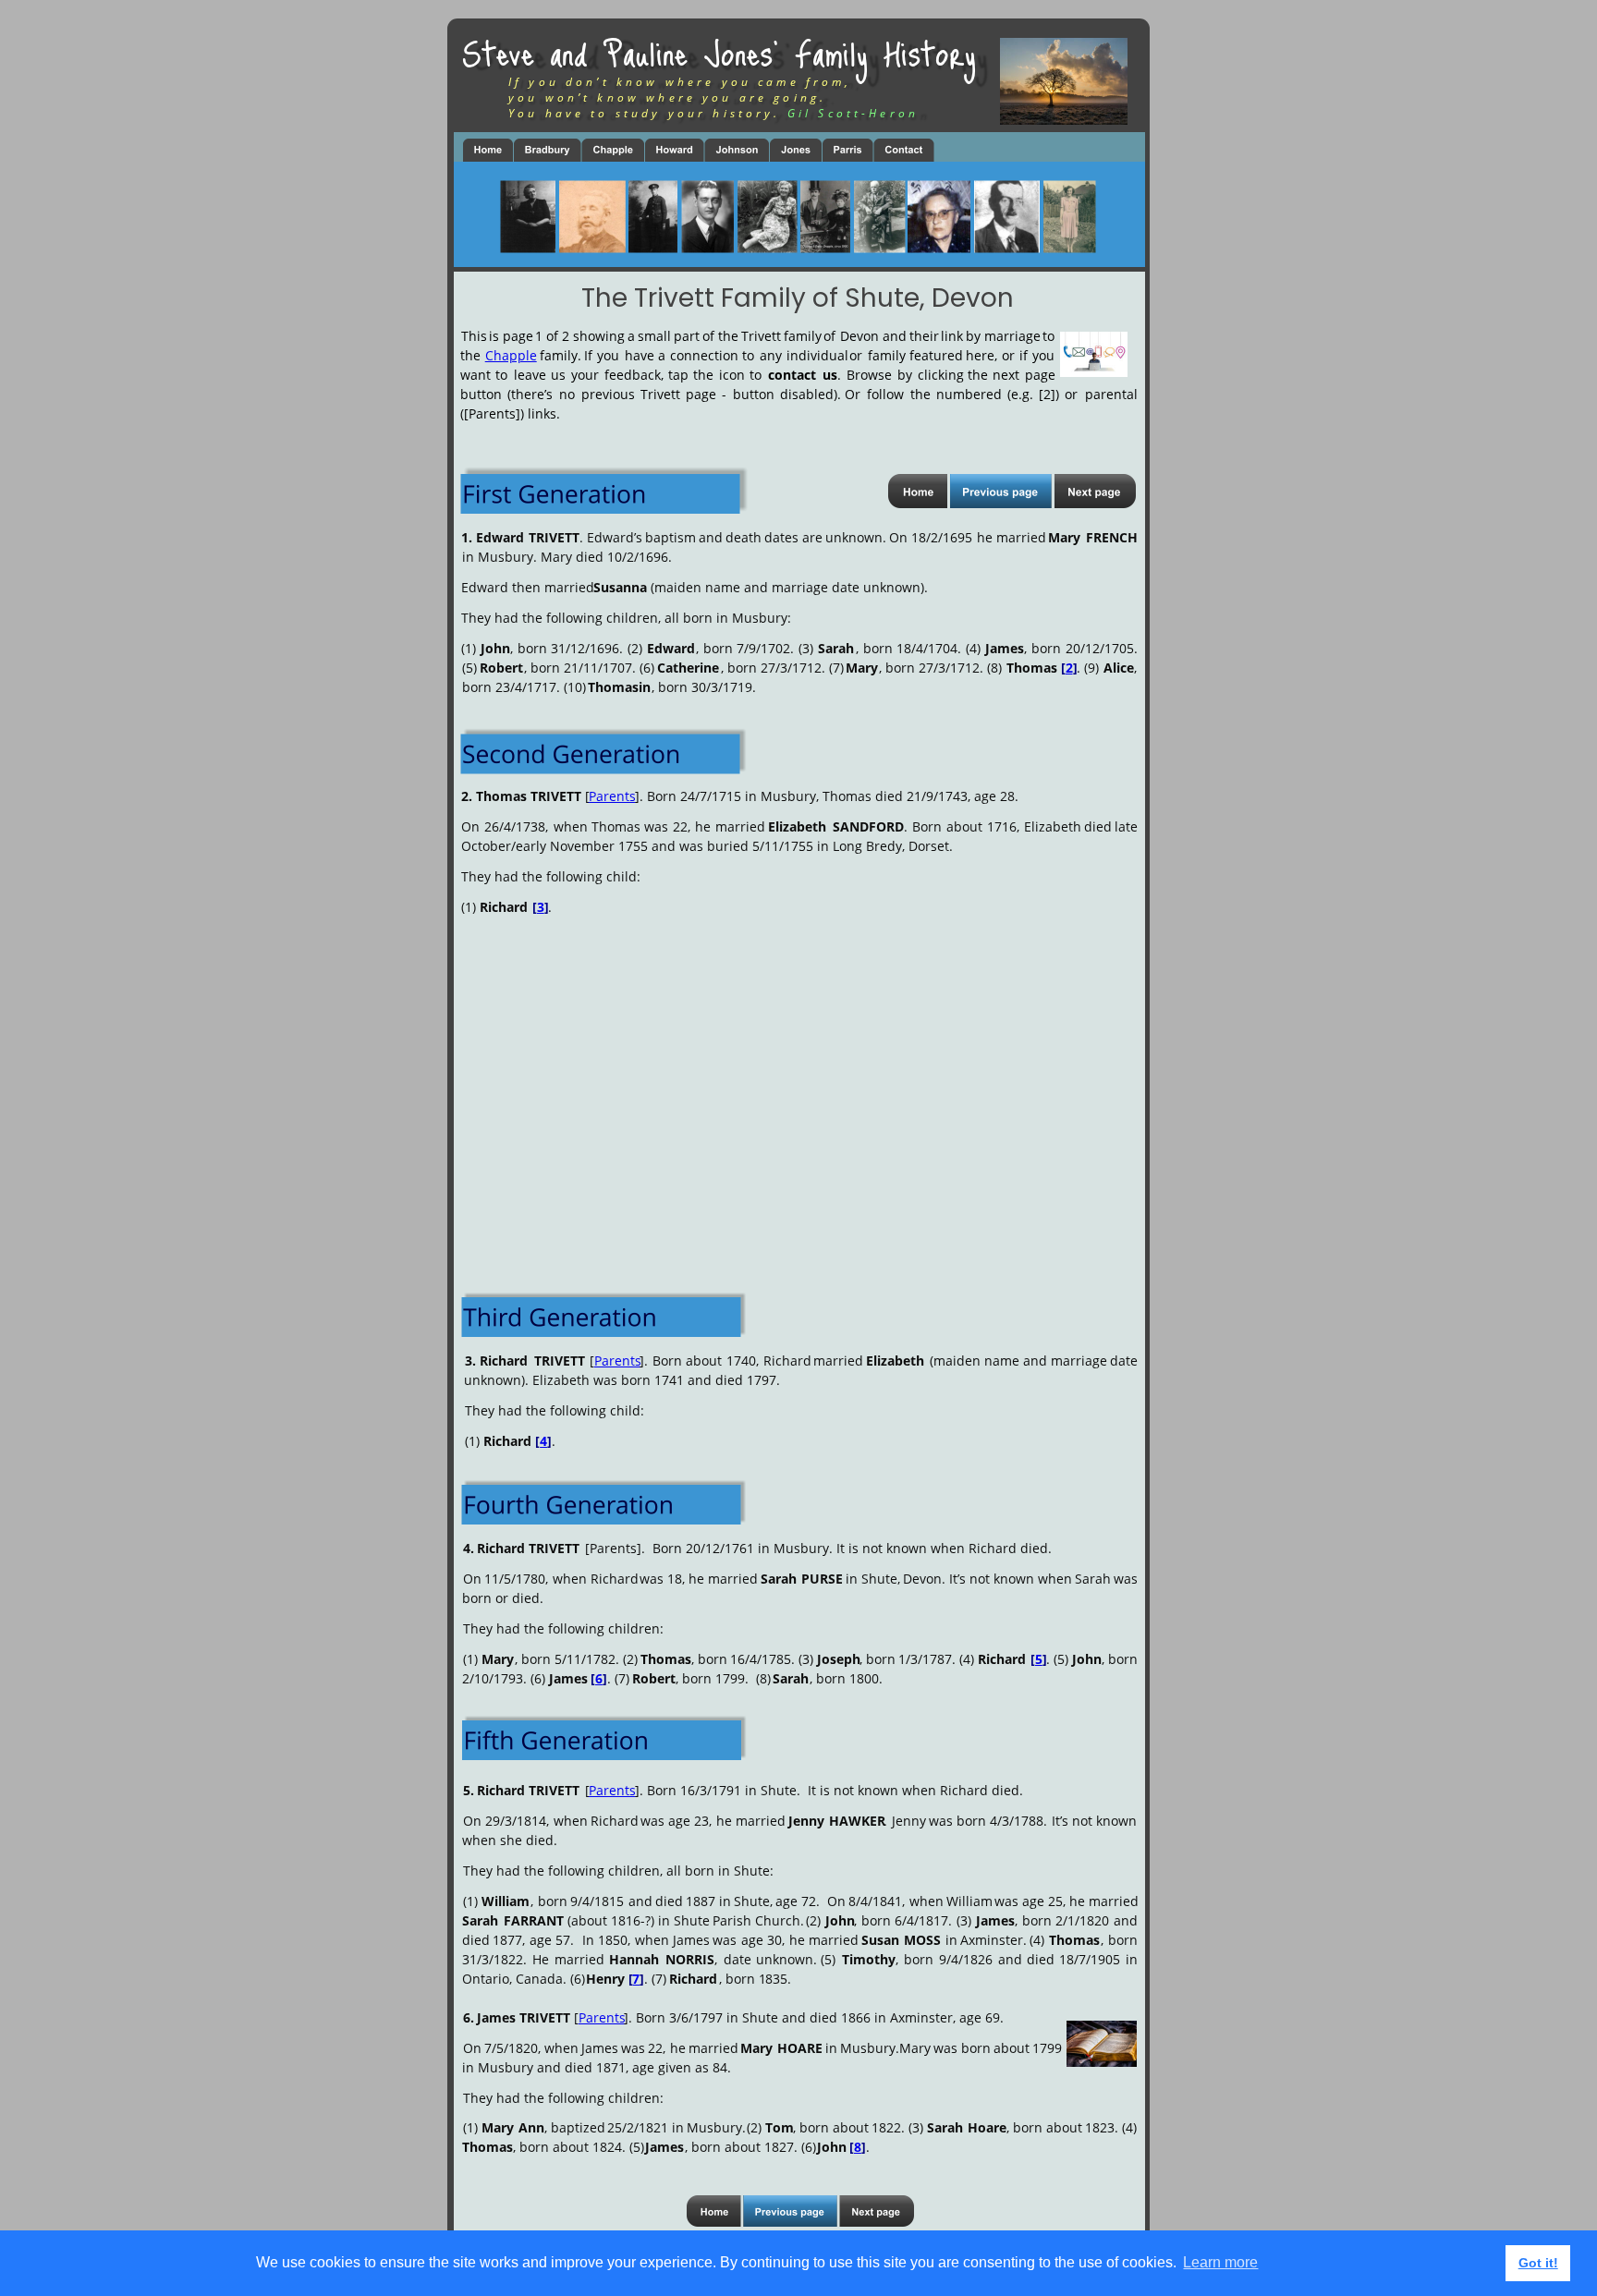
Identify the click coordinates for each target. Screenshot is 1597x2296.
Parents (612, 796)
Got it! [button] (1538, 2263)
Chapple (511, 355)
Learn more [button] (1220, 2262)
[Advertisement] (800, 1073)
